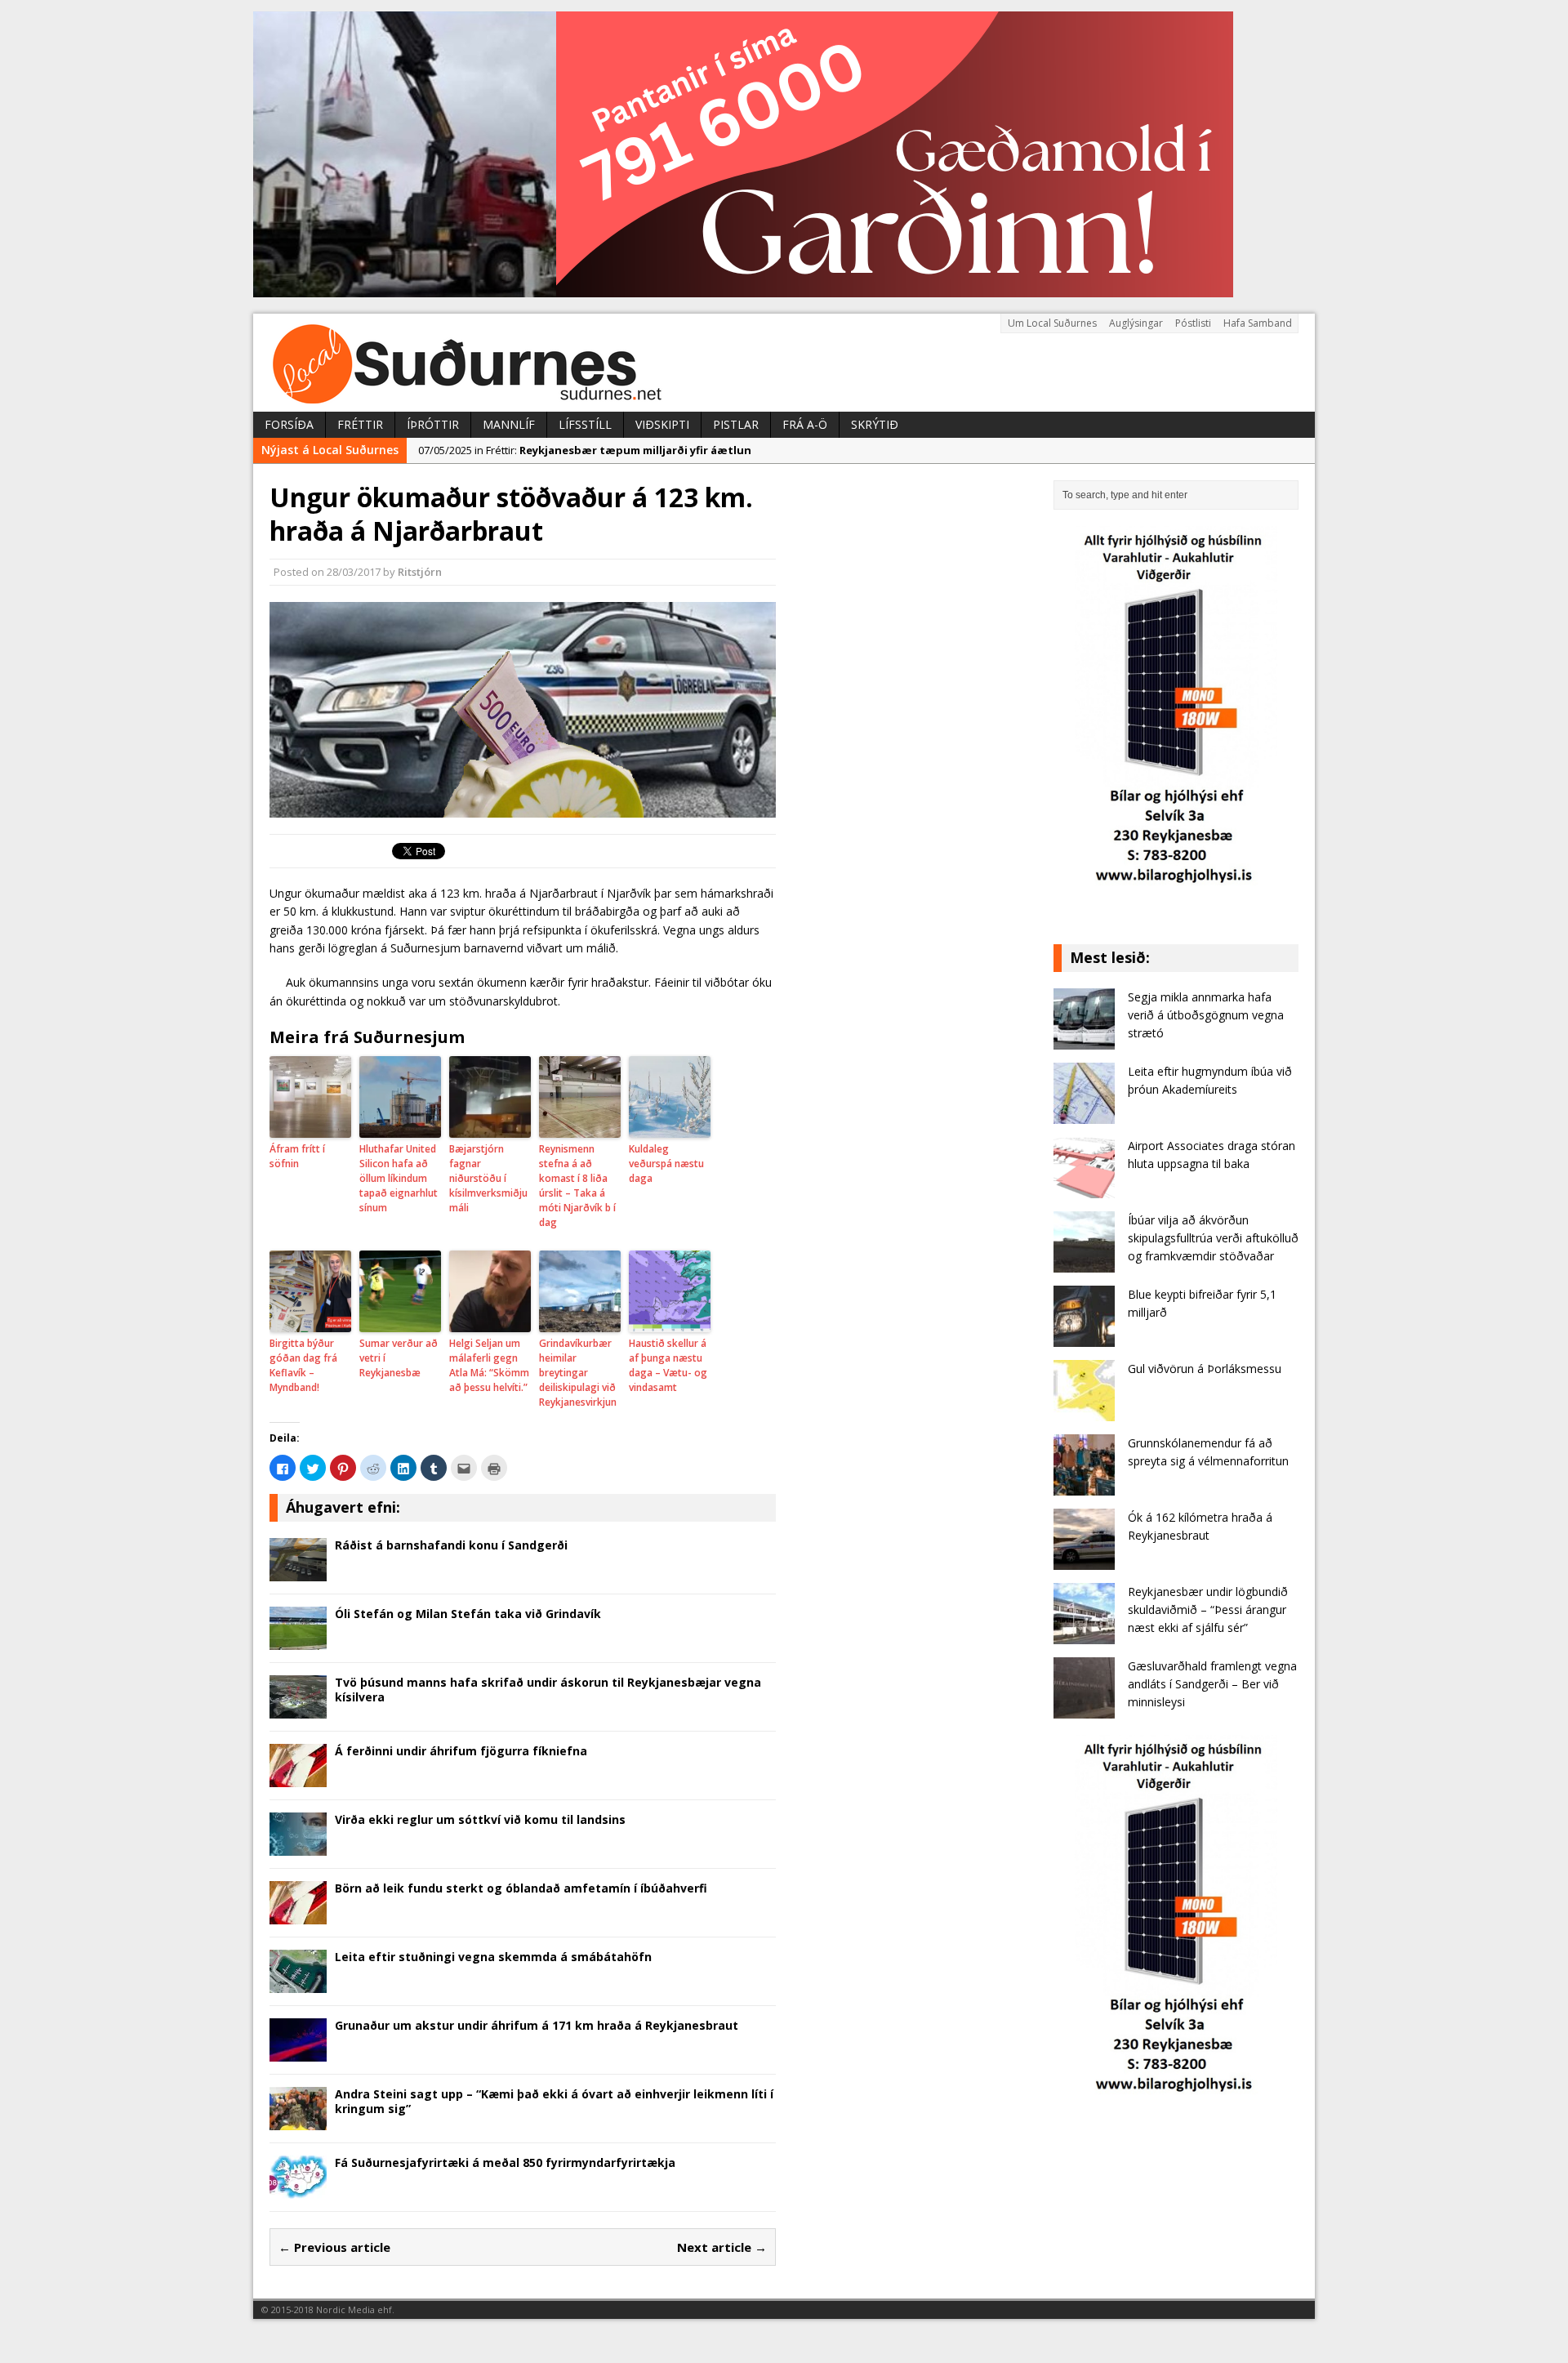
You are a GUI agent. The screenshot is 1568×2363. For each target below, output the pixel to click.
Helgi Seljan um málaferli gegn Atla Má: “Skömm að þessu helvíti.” (489, 1365)
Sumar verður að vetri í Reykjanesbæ (399, 1358)
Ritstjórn (420, 572)
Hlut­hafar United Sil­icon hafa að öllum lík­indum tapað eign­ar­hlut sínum (399, 1178)
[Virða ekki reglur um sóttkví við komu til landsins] (298, 1846)
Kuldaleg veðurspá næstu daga (666, 1164)
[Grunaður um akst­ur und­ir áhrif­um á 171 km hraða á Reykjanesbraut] (298, 2051)
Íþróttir (433, 424)
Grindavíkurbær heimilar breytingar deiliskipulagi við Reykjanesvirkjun (578, 1373)
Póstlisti (1193, 323)
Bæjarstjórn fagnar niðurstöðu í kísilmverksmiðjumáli (488, 1178)
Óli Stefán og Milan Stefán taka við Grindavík (468, 1614)
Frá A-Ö (805, 424)
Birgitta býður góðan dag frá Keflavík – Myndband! (303, 1365)
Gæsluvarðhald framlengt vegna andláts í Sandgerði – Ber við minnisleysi (1212, 1684)
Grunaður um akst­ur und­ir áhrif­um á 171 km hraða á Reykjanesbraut (537, 2025)
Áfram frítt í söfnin (297, 1156)
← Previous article (334, 2247)
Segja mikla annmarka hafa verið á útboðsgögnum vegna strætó (1206, 1015)
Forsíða (289, 424)
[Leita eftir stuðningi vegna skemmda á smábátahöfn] (298, 1983)
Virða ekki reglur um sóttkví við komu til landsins (480, 1819)
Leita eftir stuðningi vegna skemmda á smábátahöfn (493, 1957)
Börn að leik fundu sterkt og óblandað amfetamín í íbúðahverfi (521, 1888)
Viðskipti (662, 424)
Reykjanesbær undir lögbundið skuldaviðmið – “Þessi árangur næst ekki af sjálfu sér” (1208, 1610)
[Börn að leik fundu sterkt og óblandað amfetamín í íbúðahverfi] (298, 1914)
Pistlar (736, 424)
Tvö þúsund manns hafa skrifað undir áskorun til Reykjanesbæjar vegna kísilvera (548, 1690)
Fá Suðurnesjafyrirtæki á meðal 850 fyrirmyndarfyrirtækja (505, 2162)
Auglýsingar (1136, 323)
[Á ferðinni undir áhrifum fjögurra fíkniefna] (298, 1777)
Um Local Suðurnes (1052, 323)
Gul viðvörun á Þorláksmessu (1205, 1369)
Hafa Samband (1258, 323)
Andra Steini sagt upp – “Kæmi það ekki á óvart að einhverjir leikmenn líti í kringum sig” (554, 2101)
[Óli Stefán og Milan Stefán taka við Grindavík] (298, 1640)
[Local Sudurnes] (784, 363)
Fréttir (360, 424)
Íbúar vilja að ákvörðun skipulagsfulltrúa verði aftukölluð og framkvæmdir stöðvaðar (1213, 1238)
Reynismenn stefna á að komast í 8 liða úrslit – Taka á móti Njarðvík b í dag (577, 1186)
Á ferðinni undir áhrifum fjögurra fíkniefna (461, 1751)
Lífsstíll (585, 424)
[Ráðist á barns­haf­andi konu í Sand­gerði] (298, 1571)
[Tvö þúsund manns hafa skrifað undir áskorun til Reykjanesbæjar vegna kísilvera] (298, 1708)
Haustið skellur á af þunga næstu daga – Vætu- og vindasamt (668, 1365)
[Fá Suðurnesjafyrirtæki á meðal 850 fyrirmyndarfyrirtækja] (298, 2189)
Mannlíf (509, 424)
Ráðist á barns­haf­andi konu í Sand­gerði (451, 1545)
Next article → (722, 2247)
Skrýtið (875, 424)
